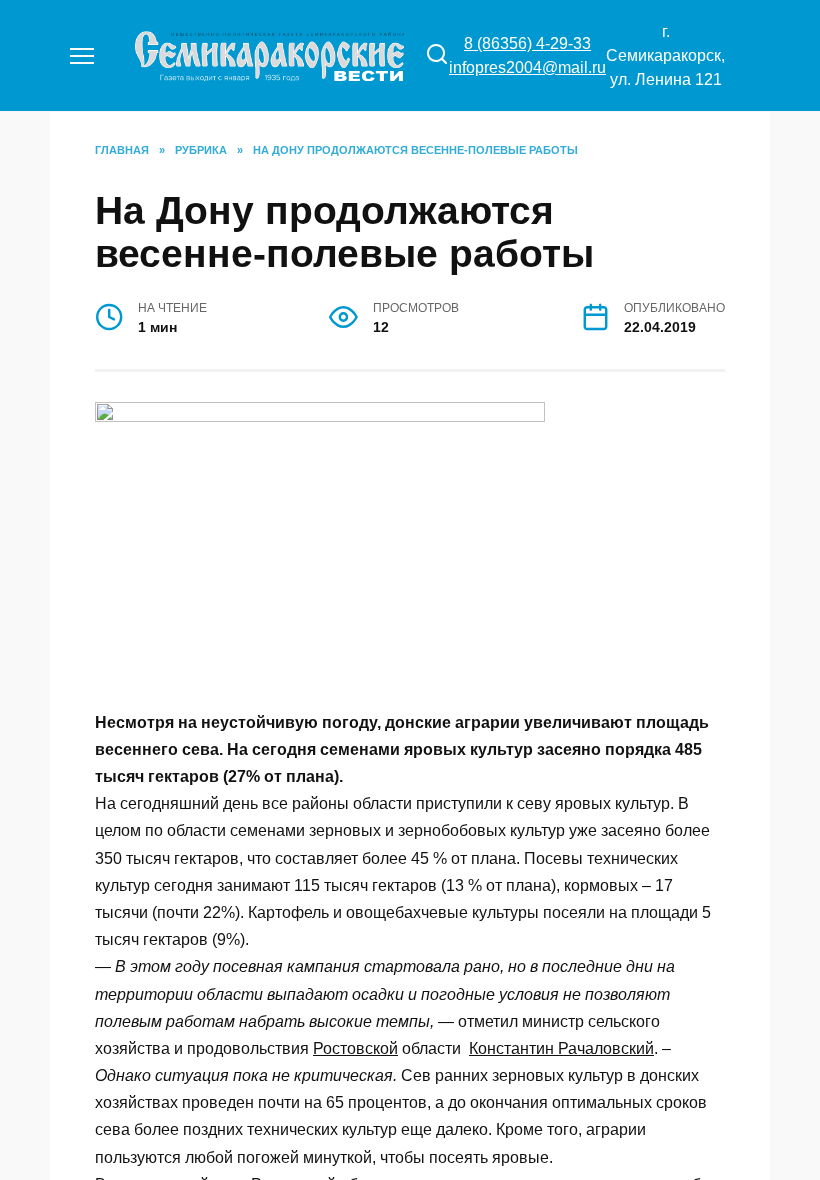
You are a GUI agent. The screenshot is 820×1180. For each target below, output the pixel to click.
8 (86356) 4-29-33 (527, 43)
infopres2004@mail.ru (527, 67)
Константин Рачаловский (561, 1048)
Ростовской (355, 1048)
